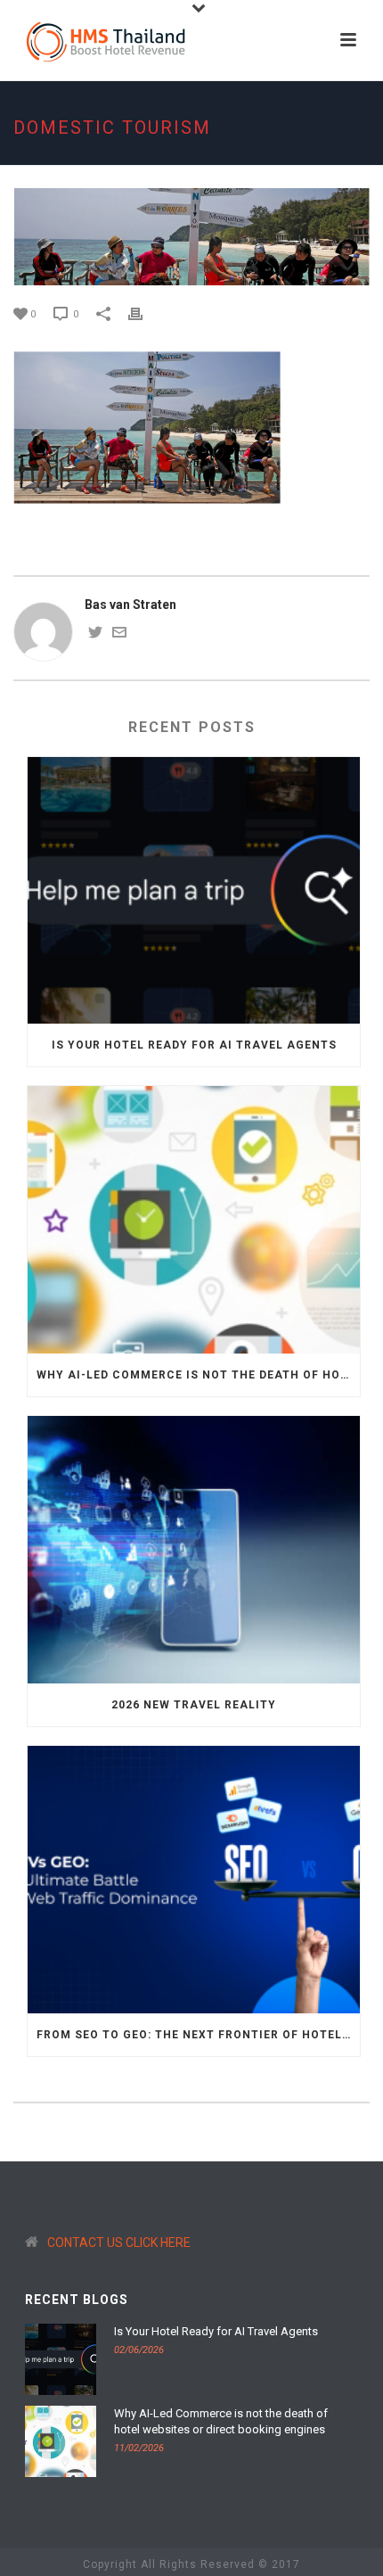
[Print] (144, 313)
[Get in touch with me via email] (119, 635)
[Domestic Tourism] (191, 237)
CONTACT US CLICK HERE (119, 2243)
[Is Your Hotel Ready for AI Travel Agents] (194, 891)
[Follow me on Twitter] (95, 635)
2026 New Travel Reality (194, 1705)
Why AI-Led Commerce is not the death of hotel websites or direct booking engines (198, 1375)
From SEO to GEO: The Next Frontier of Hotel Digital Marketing (198, 2035)
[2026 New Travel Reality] (194, 1550)
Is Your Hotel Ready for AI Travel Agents (194, 1045)
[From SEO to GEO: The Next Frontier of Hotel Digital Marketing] (194, 1880)
